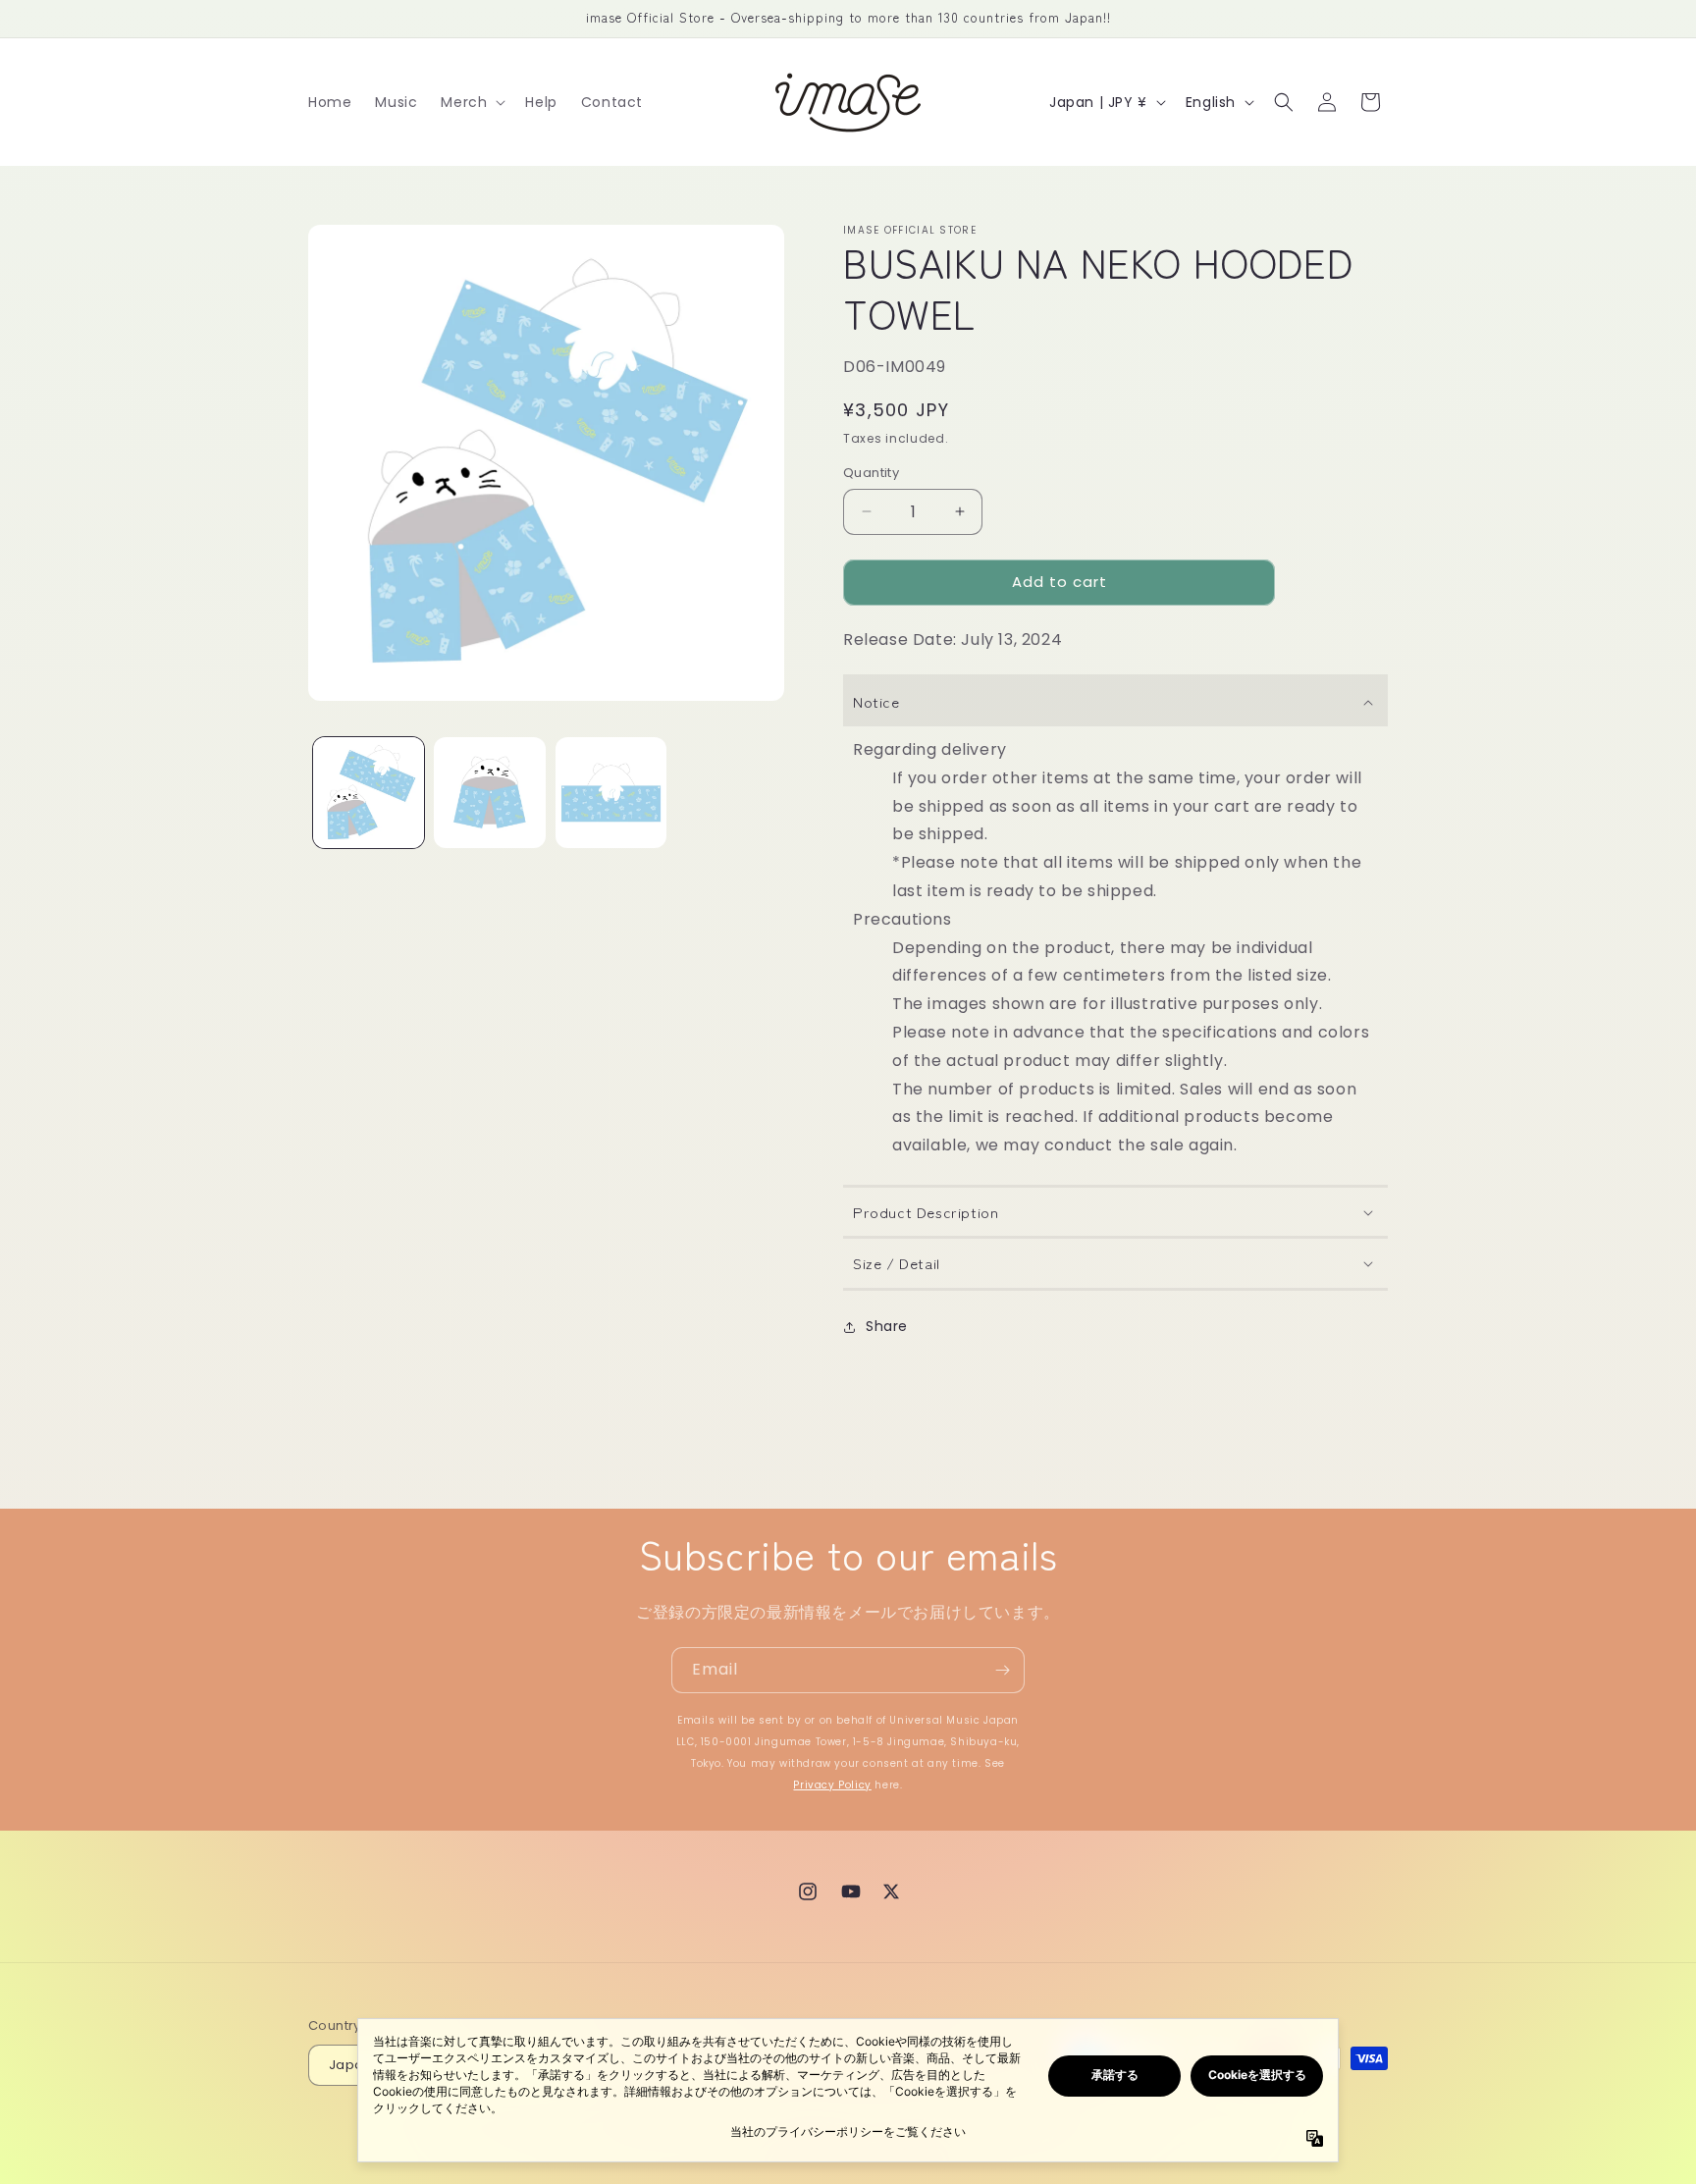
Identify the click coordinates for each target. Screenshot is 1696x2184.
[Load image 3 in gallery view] (611, 793)
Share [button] (887, 1326)
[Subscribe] (1002, 1670)
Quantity (871, 473)
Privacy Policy (832, 1785)
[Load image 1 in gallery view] (369, 793)
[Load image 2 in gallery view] (489, 793)
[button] (471, 102)
